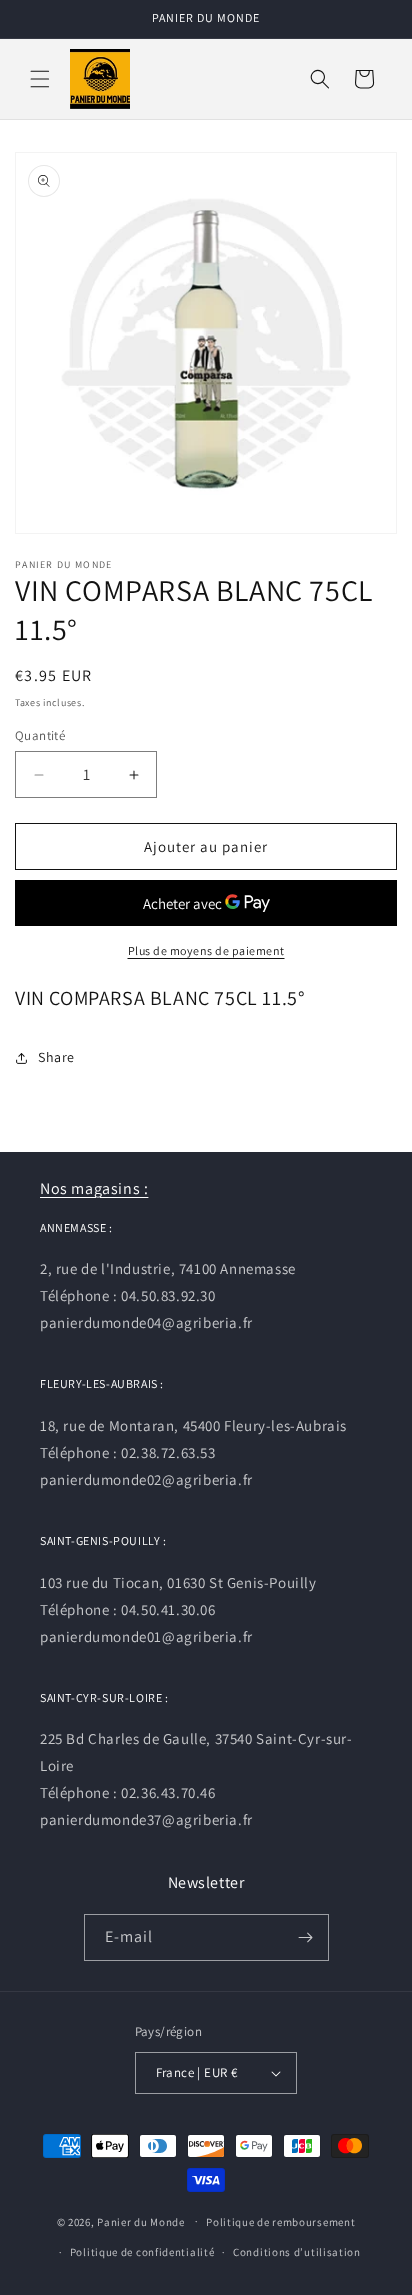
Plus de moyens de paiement (206, 950)
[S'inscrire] (306, 1937)
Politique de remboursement (280, 2222)
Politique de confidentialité (142, 2252)
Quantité (40, 735)
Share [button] (56, 1057)
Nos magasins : (94, 1188)
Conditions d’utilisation (297, 2252)
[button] (40, 79)
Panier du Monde (141, 2221)
